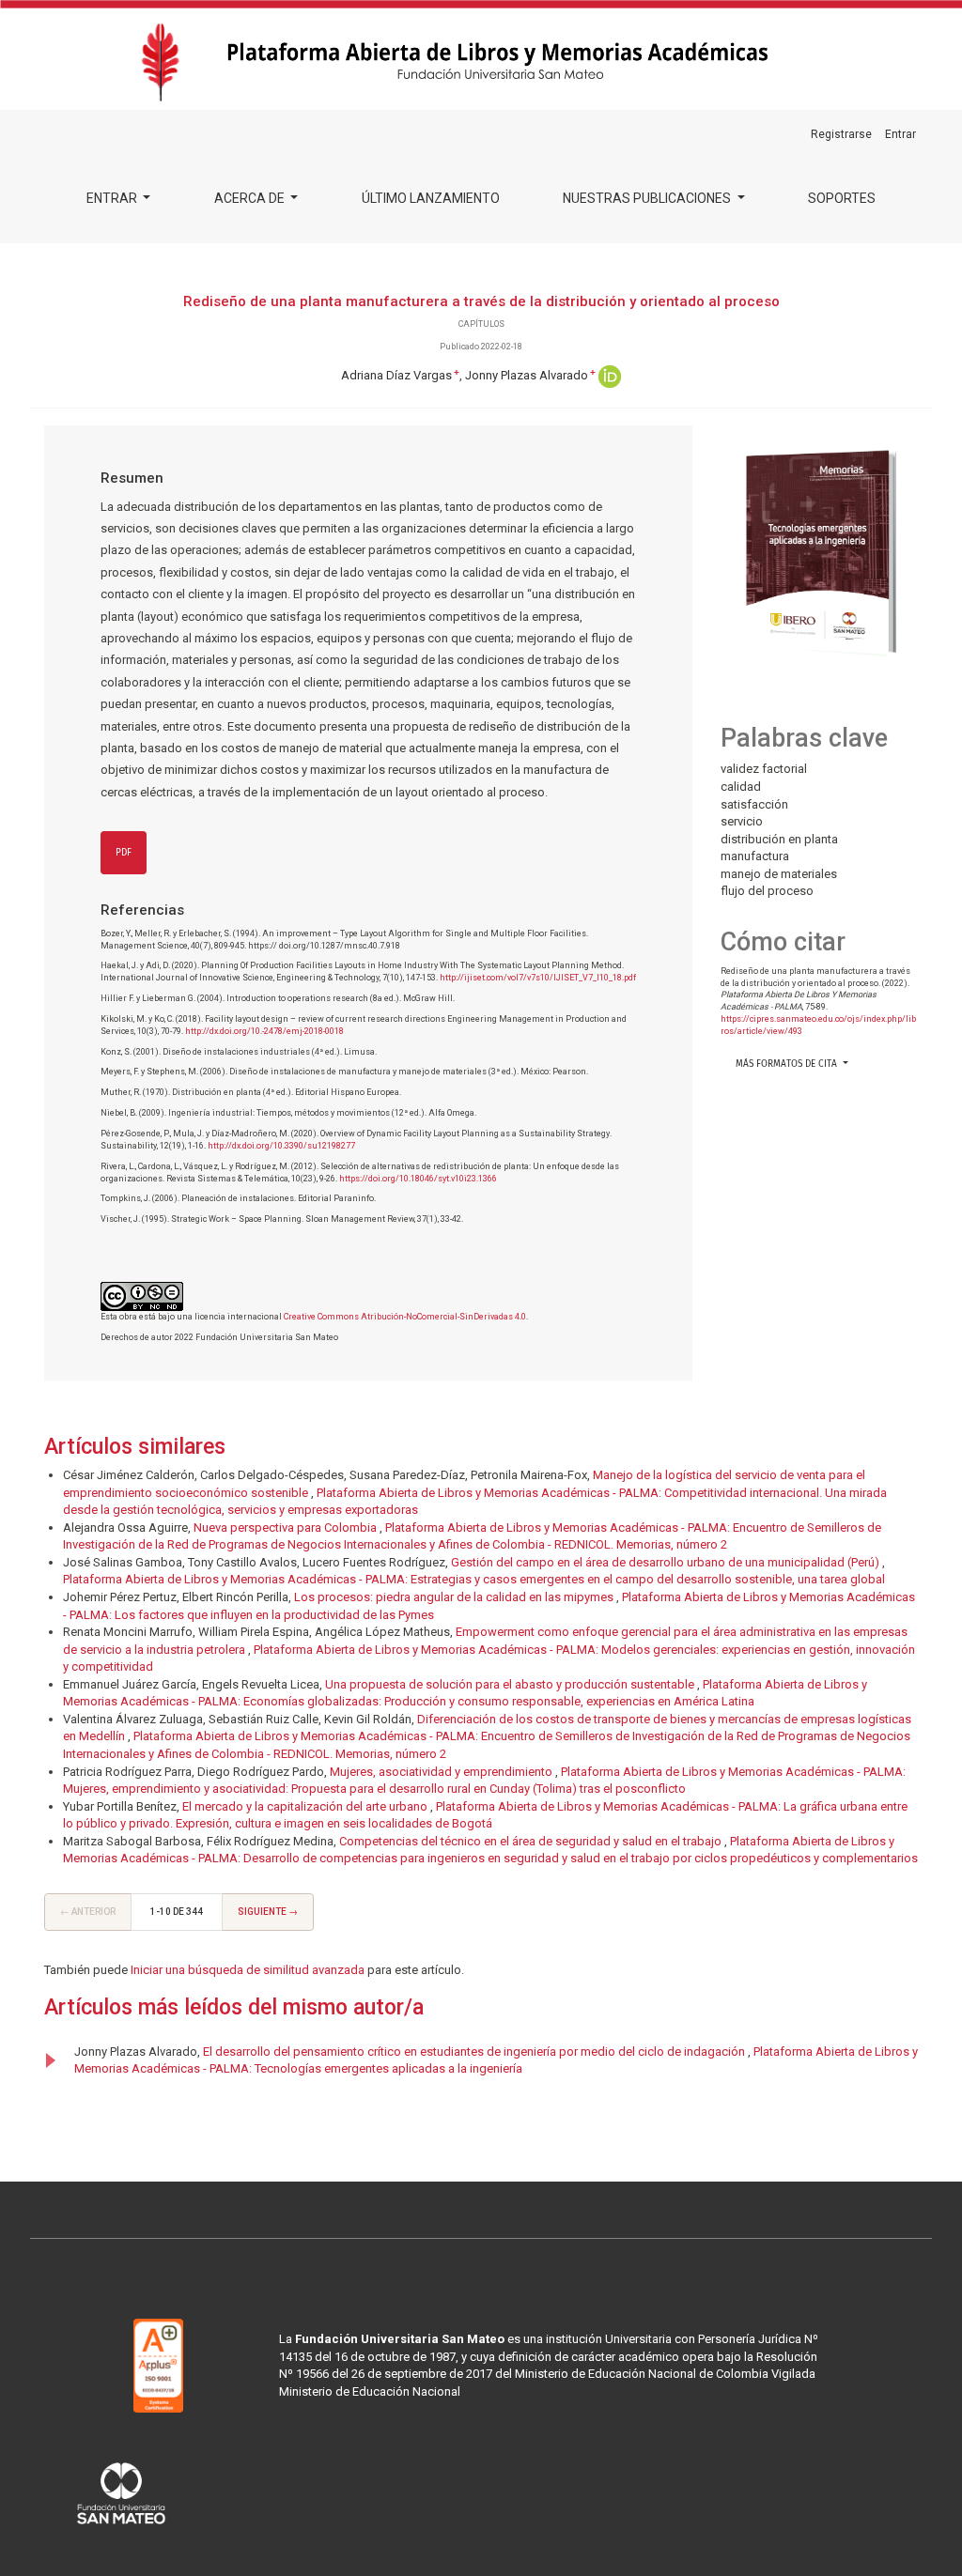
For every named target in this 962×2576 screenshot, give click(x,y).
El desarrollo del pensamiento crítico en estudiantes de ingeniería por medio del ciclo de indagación (475, 2052)
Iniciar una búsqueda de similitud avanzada (248, 1970)
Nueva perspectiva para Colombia (287, 1527)
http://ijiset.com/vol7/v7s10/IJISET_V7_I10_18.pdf (538, 978)
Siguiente (268, 1912)
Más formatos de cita (788, 1064)
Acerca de (251, 198)
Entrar (113, 198)
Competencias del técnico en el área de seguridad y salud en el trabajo (532, 1841)
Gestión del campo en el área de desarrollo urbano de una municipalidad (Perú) (667, 1562)
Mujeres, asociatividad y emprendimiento (442, 1772)
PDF (124, 853)
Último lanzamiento (431, 198)
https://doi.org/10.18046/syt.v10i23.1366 (418, 1179)
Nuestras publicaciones (648, 198)
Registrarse (841, 134)
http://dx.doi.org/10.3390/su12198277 (281, 1146)
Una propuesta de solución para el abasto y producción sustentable (511, 1684)
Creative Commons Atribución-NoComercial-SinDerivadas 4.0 (405, 1317)
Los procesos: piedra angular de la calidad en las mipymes (455, 1597)
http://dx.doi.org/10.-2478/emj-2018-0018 (264, 1031)
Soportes (842, 198)
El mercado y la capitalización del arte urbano (306, 1806)
